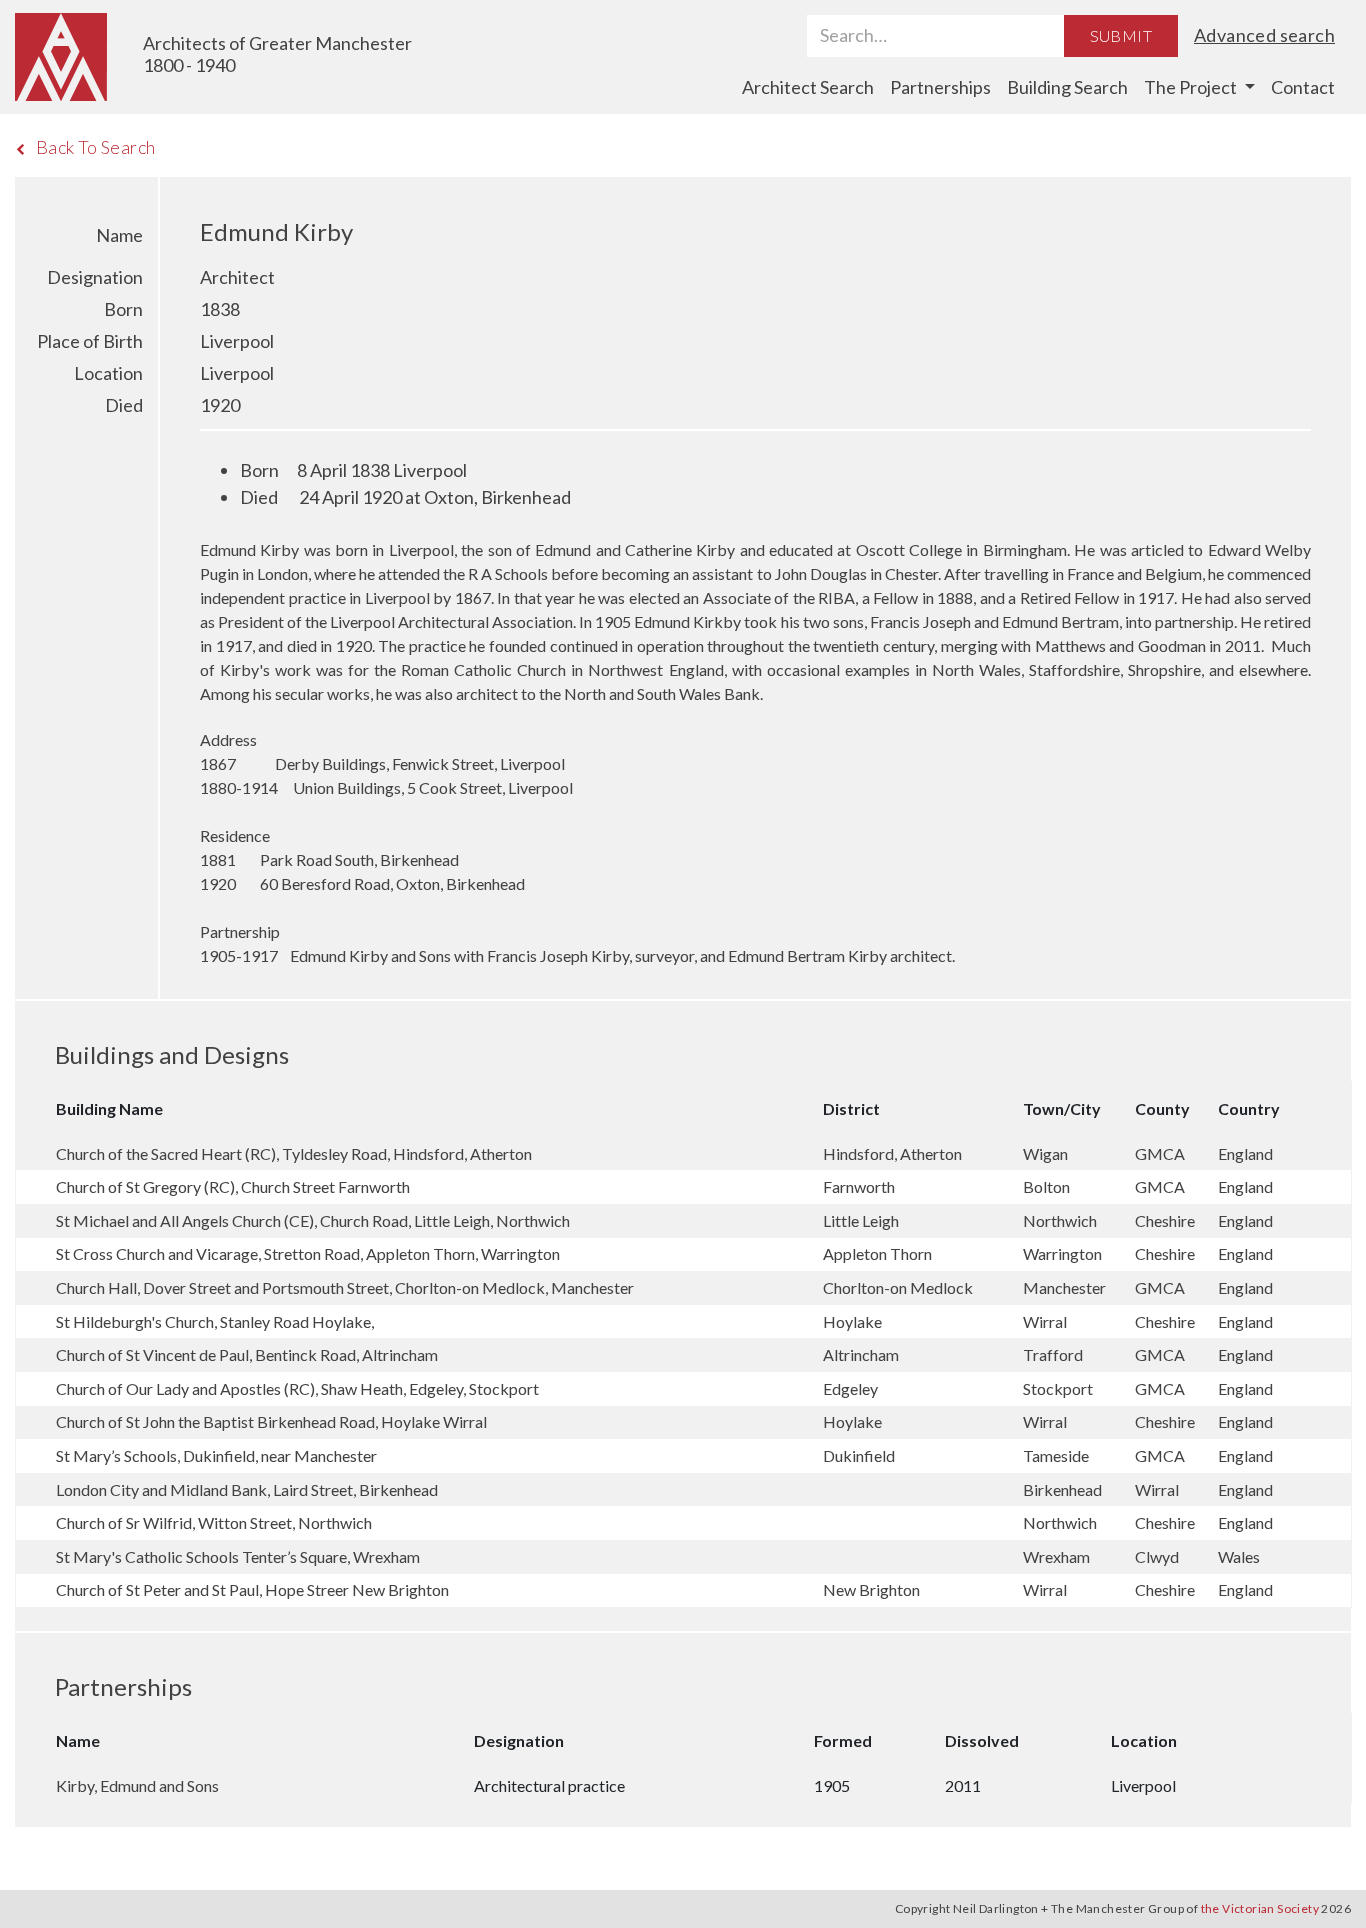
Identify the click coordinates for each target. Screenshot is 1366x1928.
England (1245, 1153)
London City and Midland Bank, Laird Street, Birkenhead (247, 1489)
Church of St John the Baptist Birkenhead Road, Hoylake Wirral (271, 1421)
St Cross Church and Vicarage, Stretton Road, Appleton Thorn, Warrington (308, 1253)
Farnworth (860, 1186)
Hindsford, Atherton (894, 1153)
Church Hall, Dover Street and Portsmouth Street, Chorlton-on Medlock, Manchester (345, 1287)
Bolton (1048, 1186)
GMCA (1161, 1153)
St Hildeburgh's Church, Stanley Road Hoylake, (215, 1321)
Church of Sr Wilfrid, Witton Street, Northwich (214, 1522)
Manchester (1066, 1287)
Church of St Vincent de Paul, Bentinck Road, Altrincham (247, 1354)
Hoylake (854, 1321)
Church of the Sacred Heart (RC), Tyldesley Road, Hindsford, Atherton (294, 1153)
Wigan (1047, 1153)
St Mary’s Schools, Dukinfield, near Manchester (216, 1455)
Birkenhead (1064, 1489)
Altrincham (862, 1354)
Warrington (1064, 1253)
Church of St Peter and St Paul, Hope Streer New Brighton (252, 1589)
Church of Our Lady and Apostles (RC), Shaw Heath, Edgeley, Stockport (297, 1388)
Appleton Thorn (879, 1253)
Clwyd (1158, 1556)
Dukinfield (860, 1455)
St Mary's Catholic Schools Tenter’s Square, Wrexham (238, 1556)
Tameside (1057, 1455)
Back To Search (96, 147)
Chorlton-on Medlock (899, 1287)
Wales (1239, 1556)
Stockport (1059, 1388)
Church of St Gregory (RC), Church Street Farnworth (233, 1186)
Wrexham (1058, 1556)
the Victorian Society (1260, 1908)
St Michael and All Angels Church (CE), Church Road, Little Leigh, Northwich (313, 1220)
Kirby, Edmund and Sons (137, 1785)
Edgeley (852, 1388)
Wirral (1046, 1321)
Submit (1121, 35)
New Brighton (873, 1589)
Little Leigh (862, 1220)
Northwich (1061, 1220)
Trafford (1054, 1354)
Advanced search (1264, 35)
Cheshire (1166, 1220)
